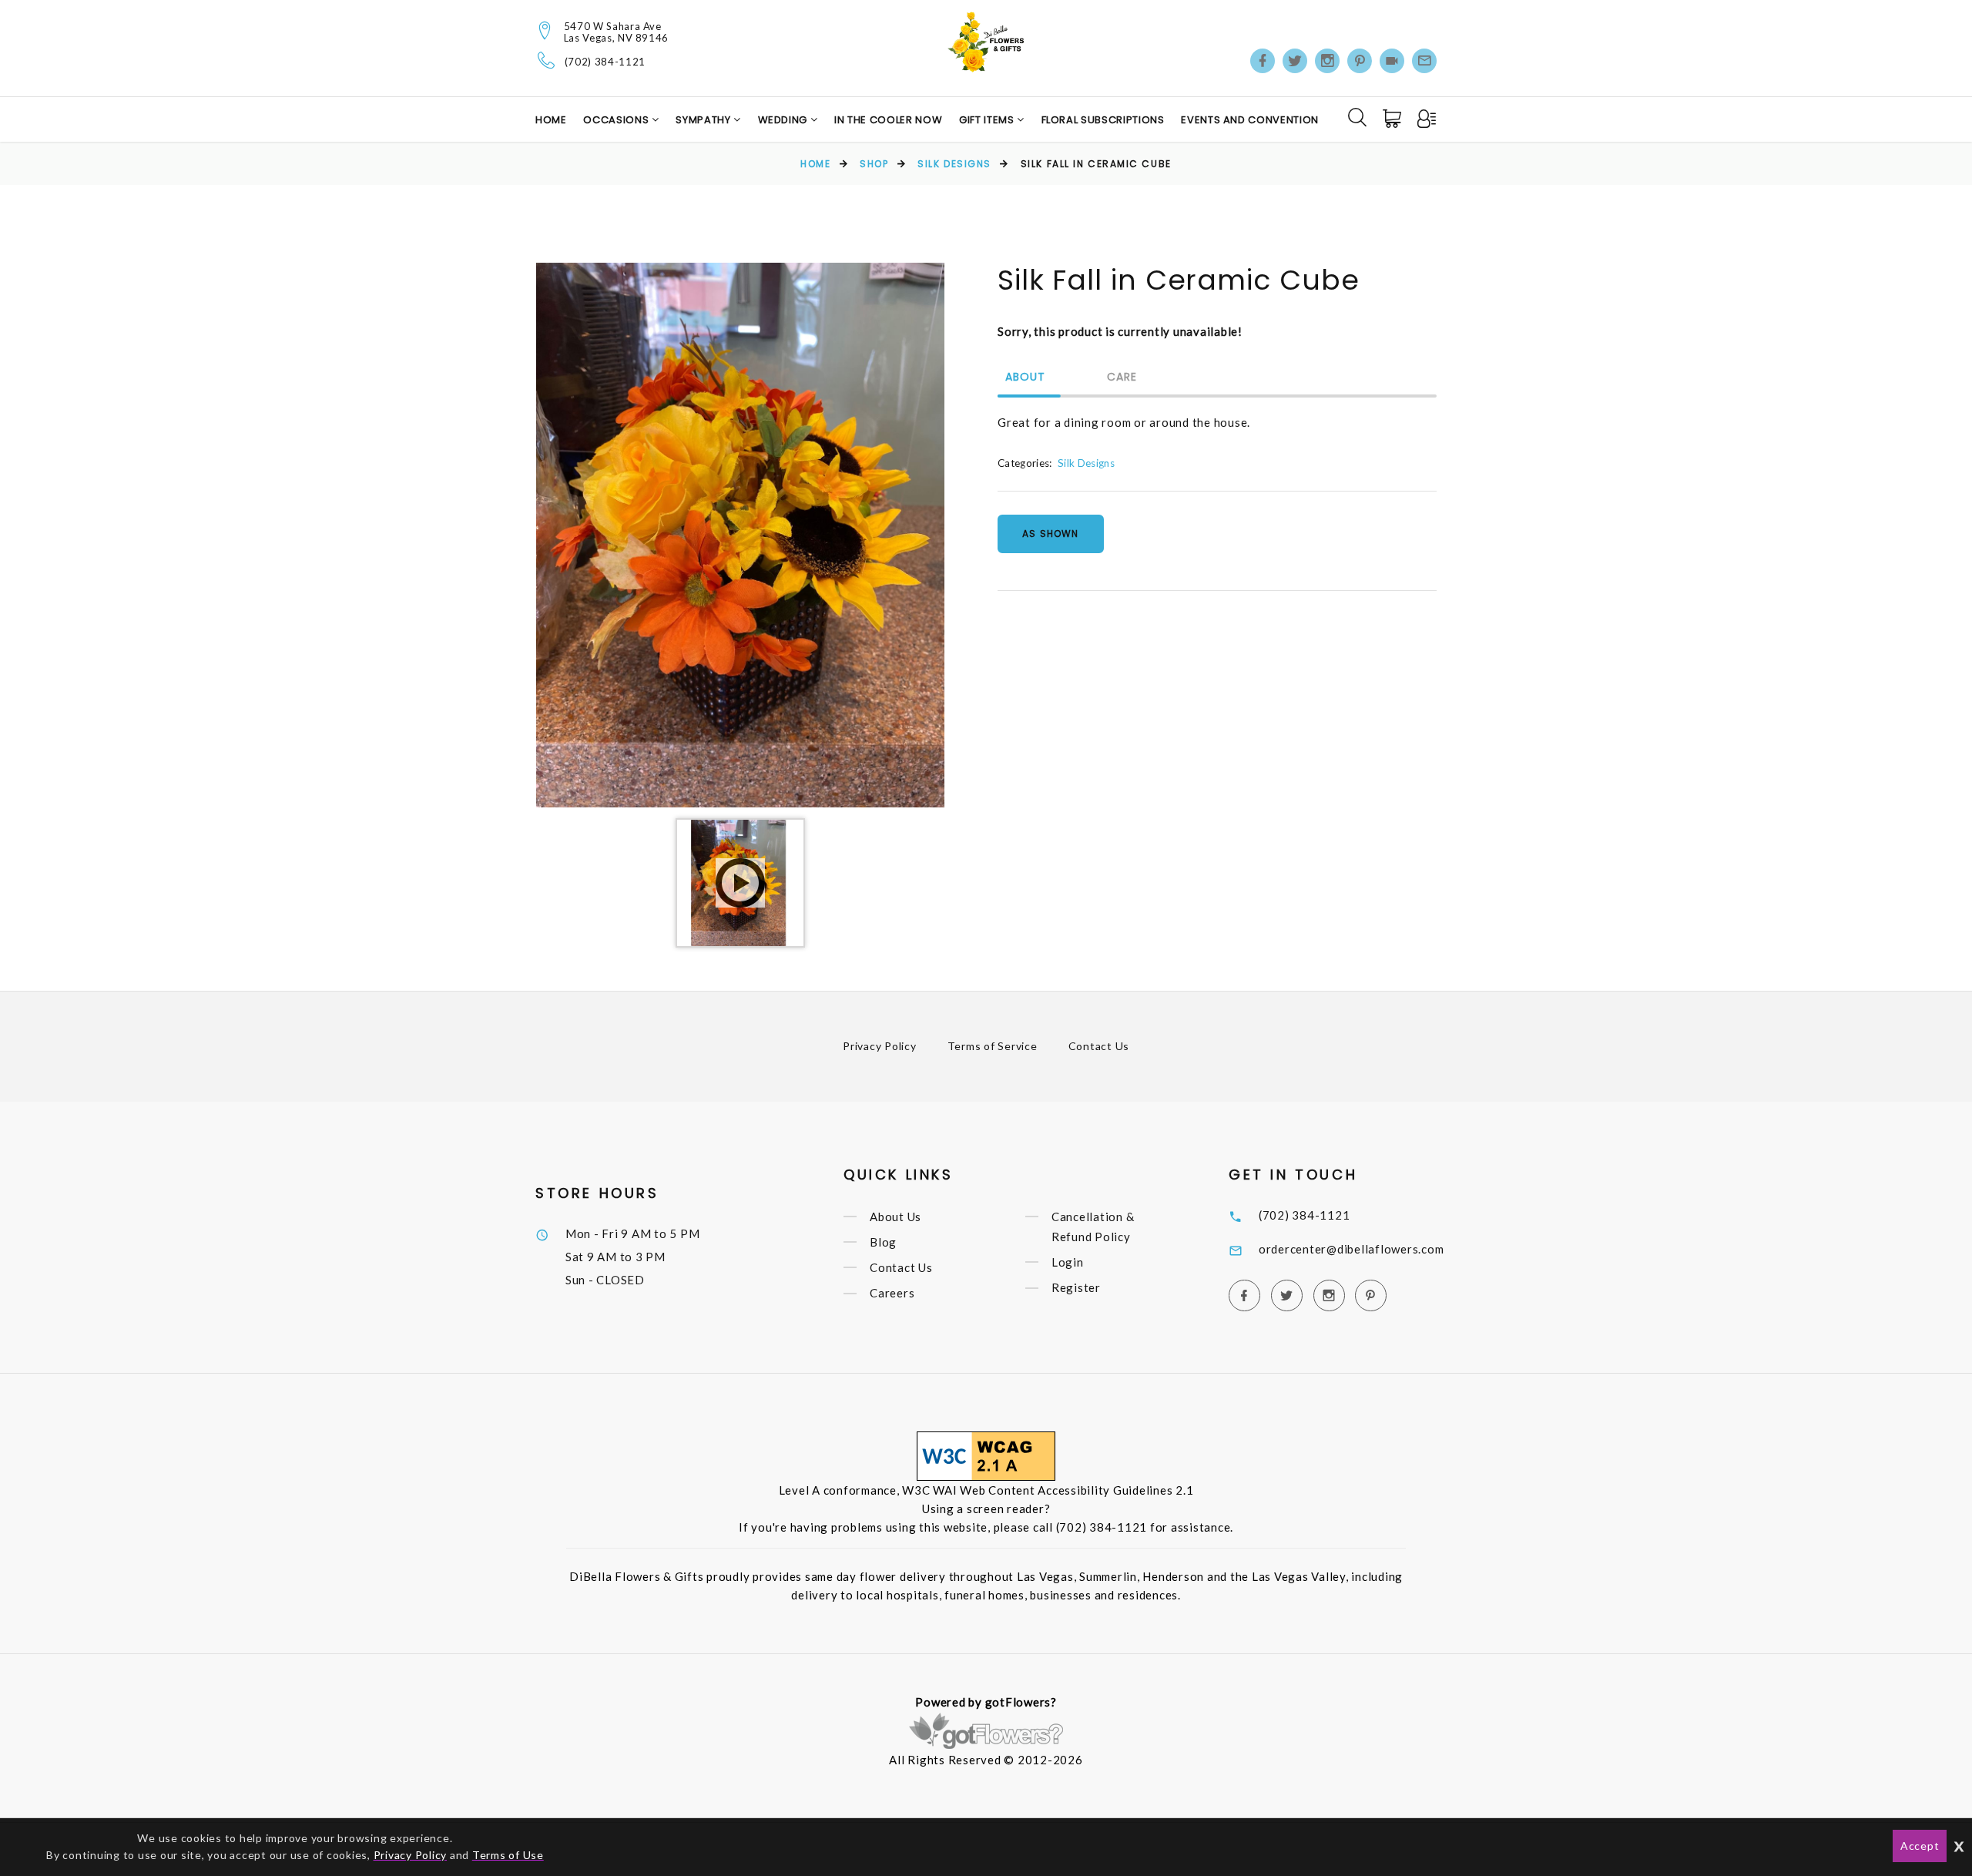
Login (1068, 1262)
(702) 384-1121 (605, 62)
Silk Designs (954, 164)
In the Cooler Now (888, 120)
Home (551, 120)
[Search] (1357, 117)
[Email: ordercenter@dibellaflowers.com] (1424, 61)
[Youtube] (1392, 61)
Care (1122, 378)
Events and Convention (1250, 120)
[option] (740, 535)
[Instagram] (1327, 61)
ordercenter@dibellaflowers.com (1352, 1249)
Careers (892, 1294)
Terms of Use (508, 1855)
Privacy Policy (880, 1046)
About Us (895, 1217)
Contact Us (1099, 1046)
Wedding (784, 120)
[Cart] (1393, 119)
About (1025, 378)
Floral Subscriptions (1103, 120)
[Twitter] (1295, 61)
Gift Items (988, 120)
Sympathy (704, 120)
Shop (874, 164)
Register (1076, 1288)
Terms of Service (993, 1046)
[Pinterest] (1360, 61)
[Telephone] (547, 60)
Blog (883, 1242)
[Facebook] (1263, 61)
